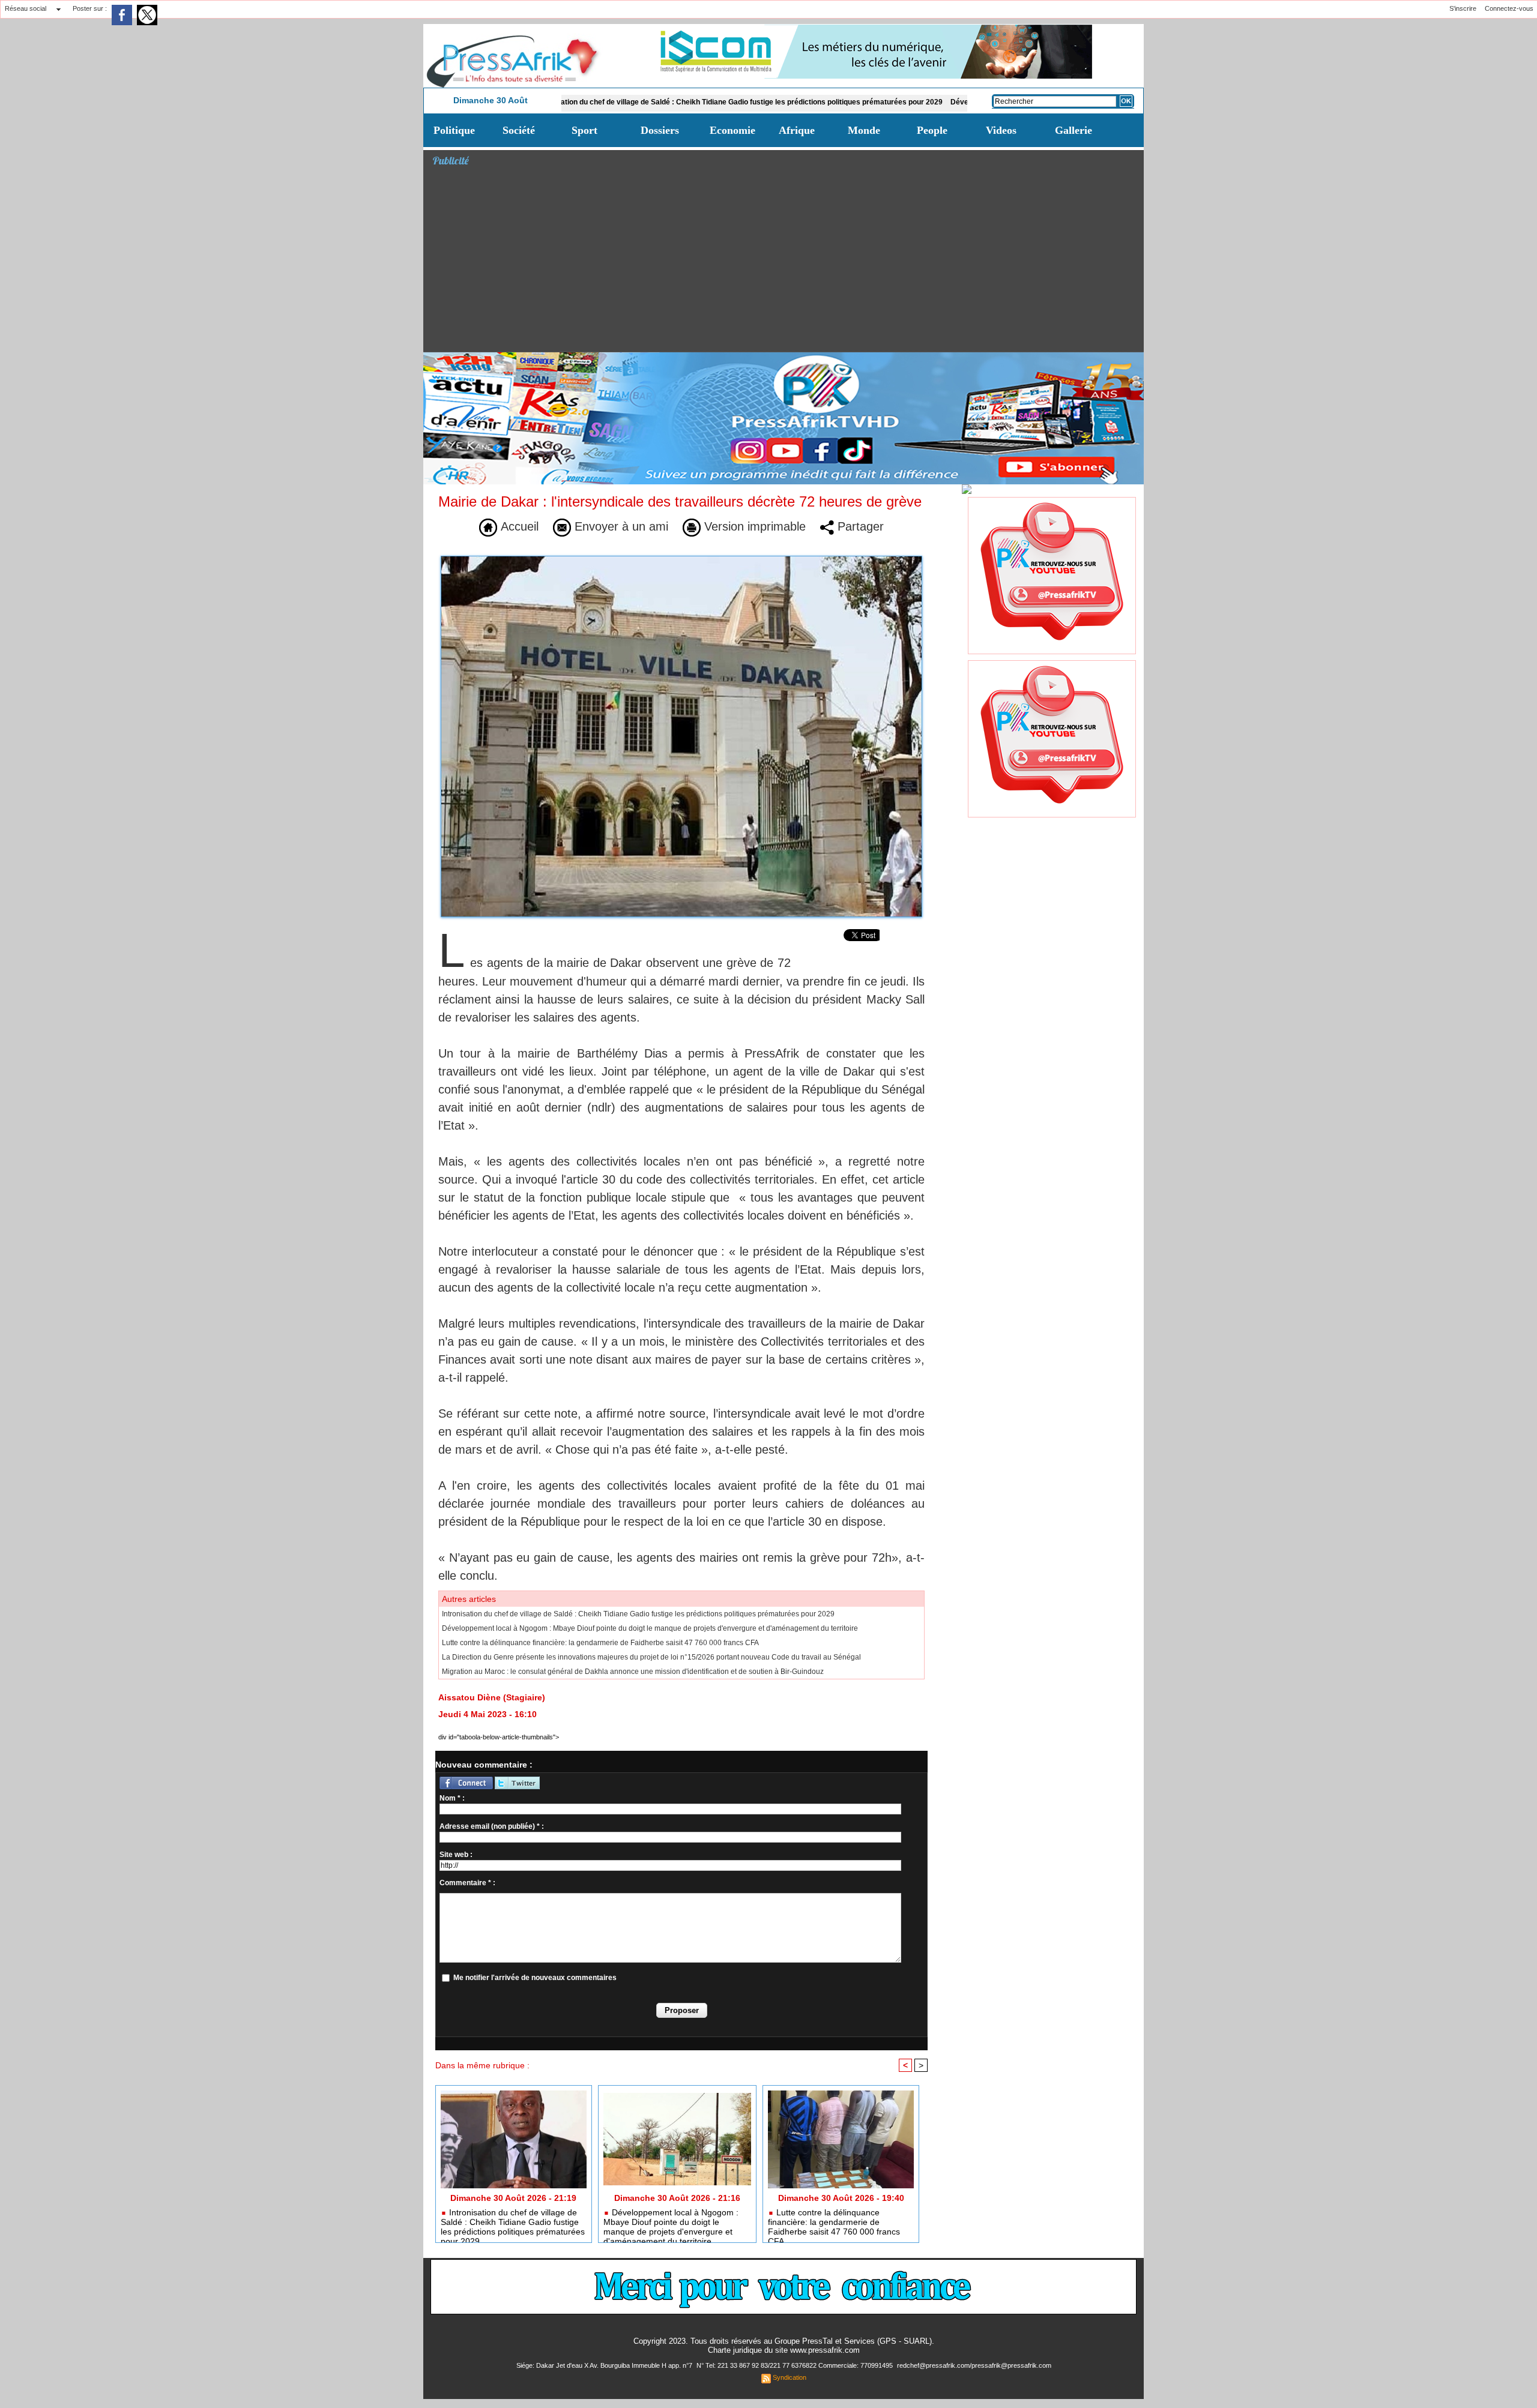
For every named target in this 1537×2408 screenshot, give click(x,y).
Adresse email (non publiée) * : (492, 1826)
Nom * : (452, 1798)
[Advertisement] (788, 262)
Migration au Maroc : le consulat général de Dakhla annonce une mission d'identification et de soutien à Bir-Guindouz (633, 1672)
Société (519, 130)
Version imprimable (753, 526)
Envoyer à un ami (620, 526)
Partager (859, 526)
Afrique (797, 130)
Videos (1001, 130)
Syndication (790, 2377)
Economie (732, 130)
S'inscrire (1463, 8)
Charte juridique (735, 2350)
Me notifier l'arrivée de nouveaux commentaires (535, 1978)
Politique (454, 130)
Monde (864, 130)
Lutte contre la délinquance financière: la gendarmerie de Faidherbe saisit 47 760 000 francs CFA (600, 1643)
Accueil (518, 526)
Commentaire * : (467, 1883)
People (932, 130)
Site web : (456, 1855)
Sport (584, 130)
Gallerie (1073, 130)
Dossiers (660, 130)
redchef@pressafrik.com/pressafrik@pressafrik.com (974, 2365)
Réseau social (26, 8)
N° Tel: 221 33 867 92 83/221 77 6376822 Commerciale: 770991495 (796, 2365)
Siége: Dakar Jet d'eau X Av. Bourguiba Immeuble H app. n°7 (605, 2365)
